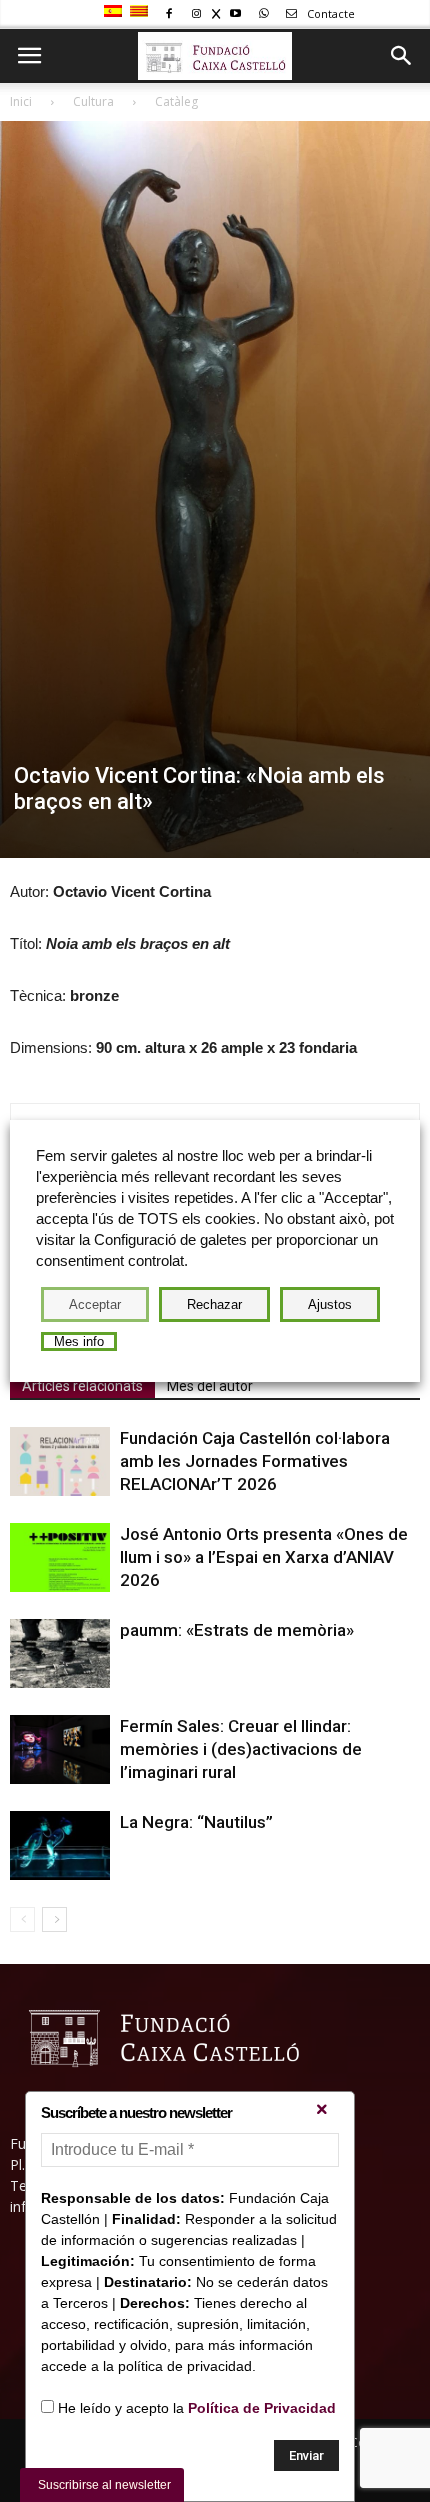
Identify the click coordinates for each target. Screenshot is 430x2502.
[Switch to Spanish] (115, 12)
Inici (21, 101)
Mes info (79, 1341)
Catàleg (176, 101)
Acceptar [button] (95, 1304)
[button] (402, 56)
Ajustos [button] (330, 1304)
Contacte (329, 13)
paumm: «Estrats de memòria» (237, 1630)
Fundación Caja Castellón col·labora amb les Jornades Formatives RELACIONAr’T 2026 (255, 1461)
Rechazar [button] (214, 1304)
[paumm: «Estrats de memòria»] (60, 1653)
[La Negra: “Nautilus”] (60, 1845)
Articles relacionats (82, 1386)
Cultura (93, 101)
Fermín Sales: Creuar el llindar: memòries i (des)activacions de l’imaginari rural (241, 1749)
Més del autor (210, 1386)
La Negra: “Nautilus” (196, 1822)
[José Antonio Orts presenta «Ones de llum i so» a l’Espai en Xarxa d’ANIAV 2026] (60, 1557)
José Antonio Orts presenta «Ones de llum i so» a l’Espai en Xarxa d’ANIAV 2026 (264, 1557)
